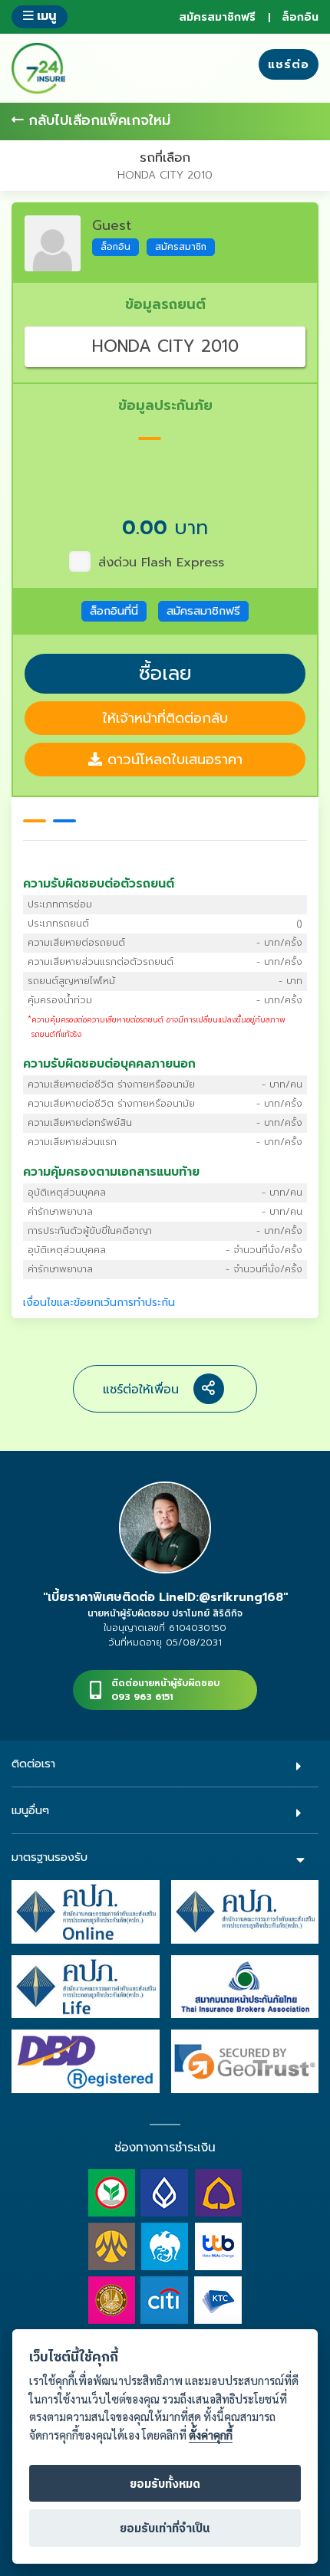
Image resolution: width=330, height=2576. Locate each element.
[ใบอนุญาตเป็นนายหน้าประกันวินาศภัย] (245, 1911)
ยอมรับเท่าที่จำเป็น (165, 2529)
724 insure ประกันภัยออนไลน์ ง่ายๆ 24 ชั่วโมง (38, 68)
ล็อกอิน (300, 17)
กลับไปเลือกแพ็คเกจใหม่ (97, 121)
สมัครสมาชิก (181, 247)
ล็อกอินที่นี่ (114, 611)
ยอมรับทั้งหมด (165, 2484)
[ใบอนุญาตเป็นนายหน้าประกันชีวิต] (86, 1986)
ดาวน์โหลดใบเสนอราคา (172, 760)
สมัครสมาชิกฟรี (217, 17)
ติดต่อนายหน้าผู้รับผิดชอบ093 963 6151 (165, 1690)
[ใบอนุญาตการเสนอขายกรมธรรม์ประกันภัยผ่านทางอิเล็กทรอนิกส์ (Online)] (86, 1911)
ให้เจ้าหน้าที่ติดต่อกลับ (165, 718)
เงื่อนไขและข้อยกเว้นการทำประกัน (99, 1303)
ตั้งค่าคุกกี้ (211, 2435)
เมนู (45, 16)
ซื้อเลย (165, 674)
